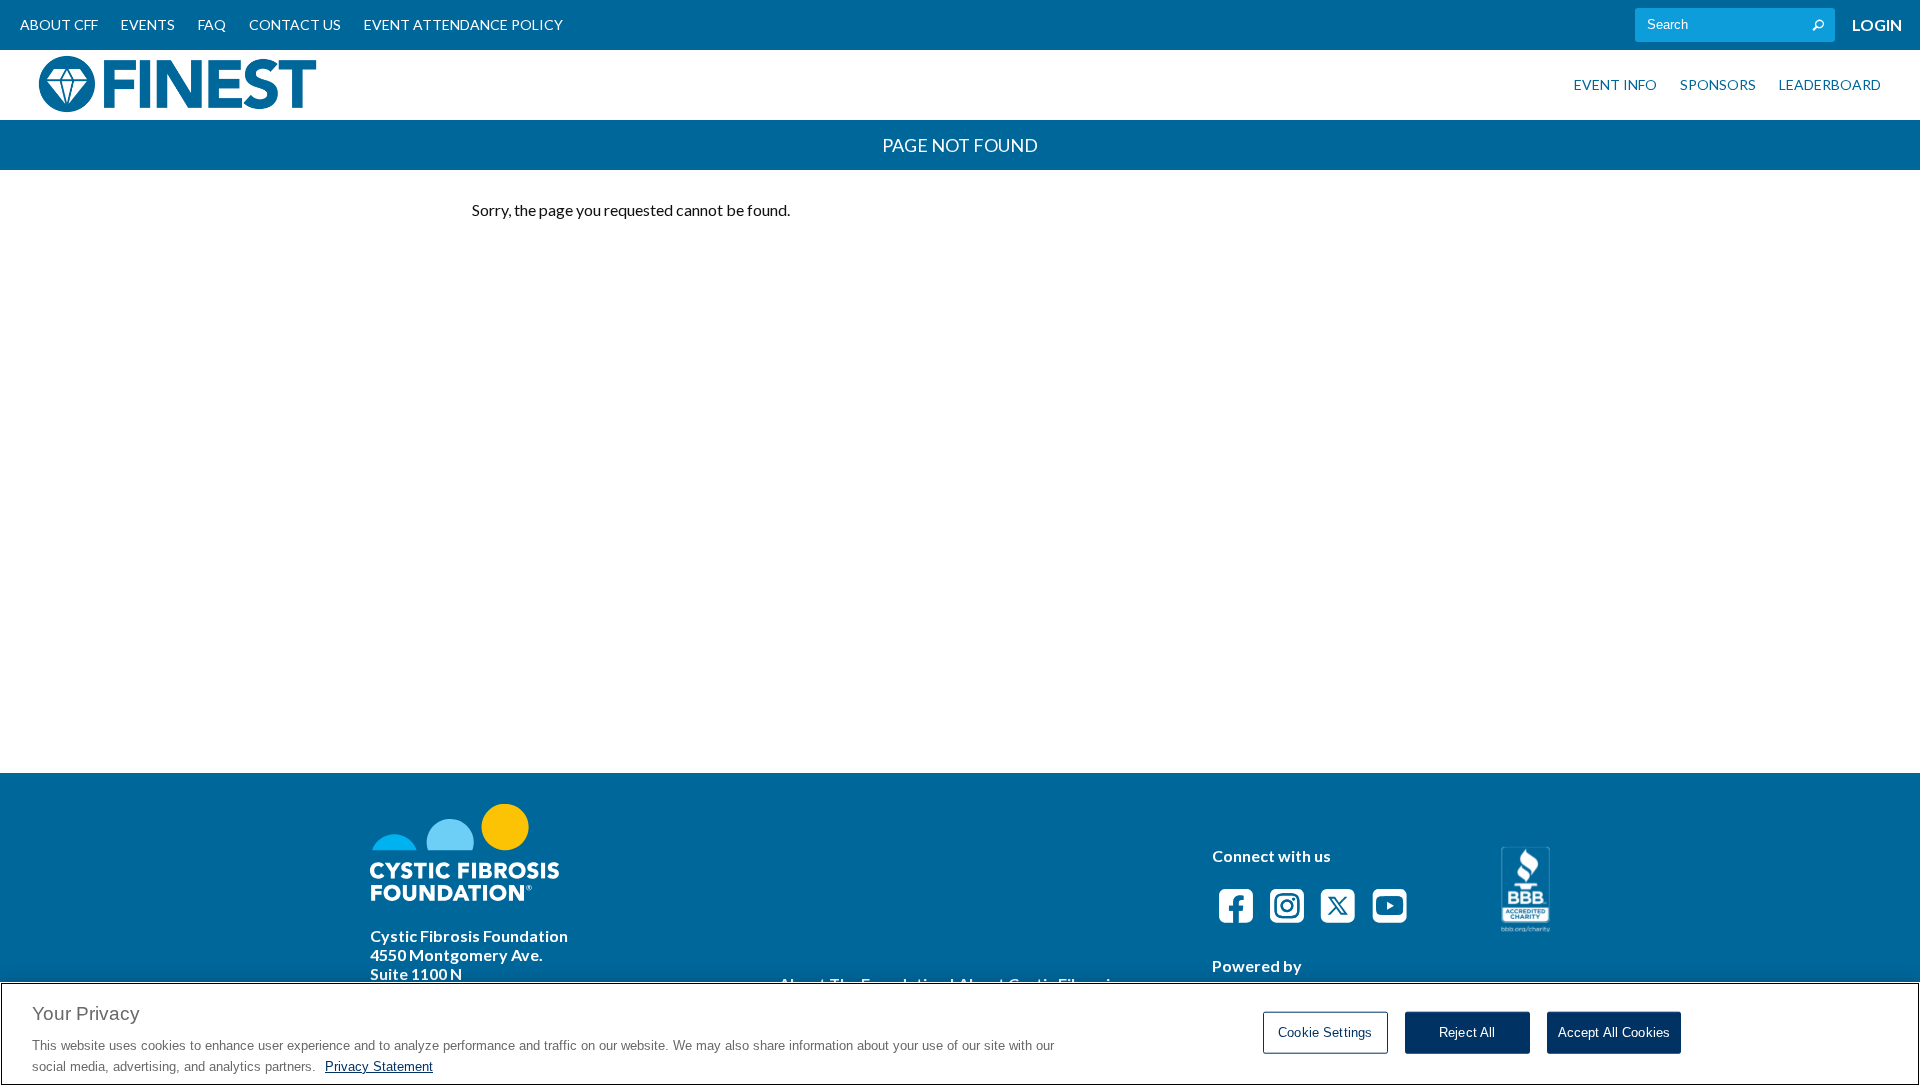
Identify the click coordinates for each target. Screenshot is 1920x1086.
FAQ (212, 24)
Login (1877, 24)
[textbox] (1735, 25)
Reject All (1467, 1032)
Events (148, 24)
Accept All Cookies (1614, 1032)
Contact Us (295, 24)
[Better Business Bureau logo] (1525, 925)
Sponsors (1718, 84)
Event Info (1615, 84)
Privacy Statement (379, 1065)
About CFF (59, 24)
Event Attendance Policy (463, 24)
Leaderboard (1830, 84)
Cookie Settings (1325, 1032)
